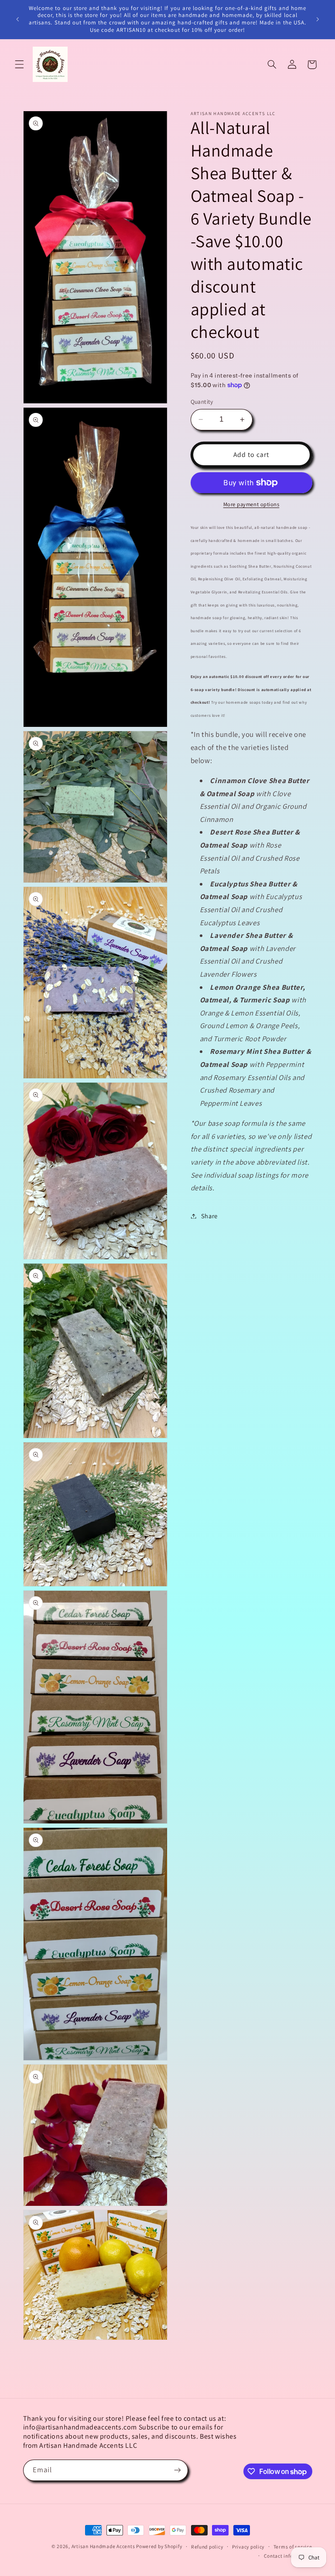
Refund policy (207, 2547)
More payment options (251, 504)
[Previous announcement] (17, 19)
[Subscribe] (177, 2470)
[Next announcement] (318, 19)
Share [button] (209, 1216)
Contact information (288, 2556)
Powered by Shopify (159, 2546)
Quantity (202, 402)
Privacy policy (248, 2547)
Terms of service (293, 2547)
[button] (19, 65)
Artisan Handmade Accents (104, 2546)
